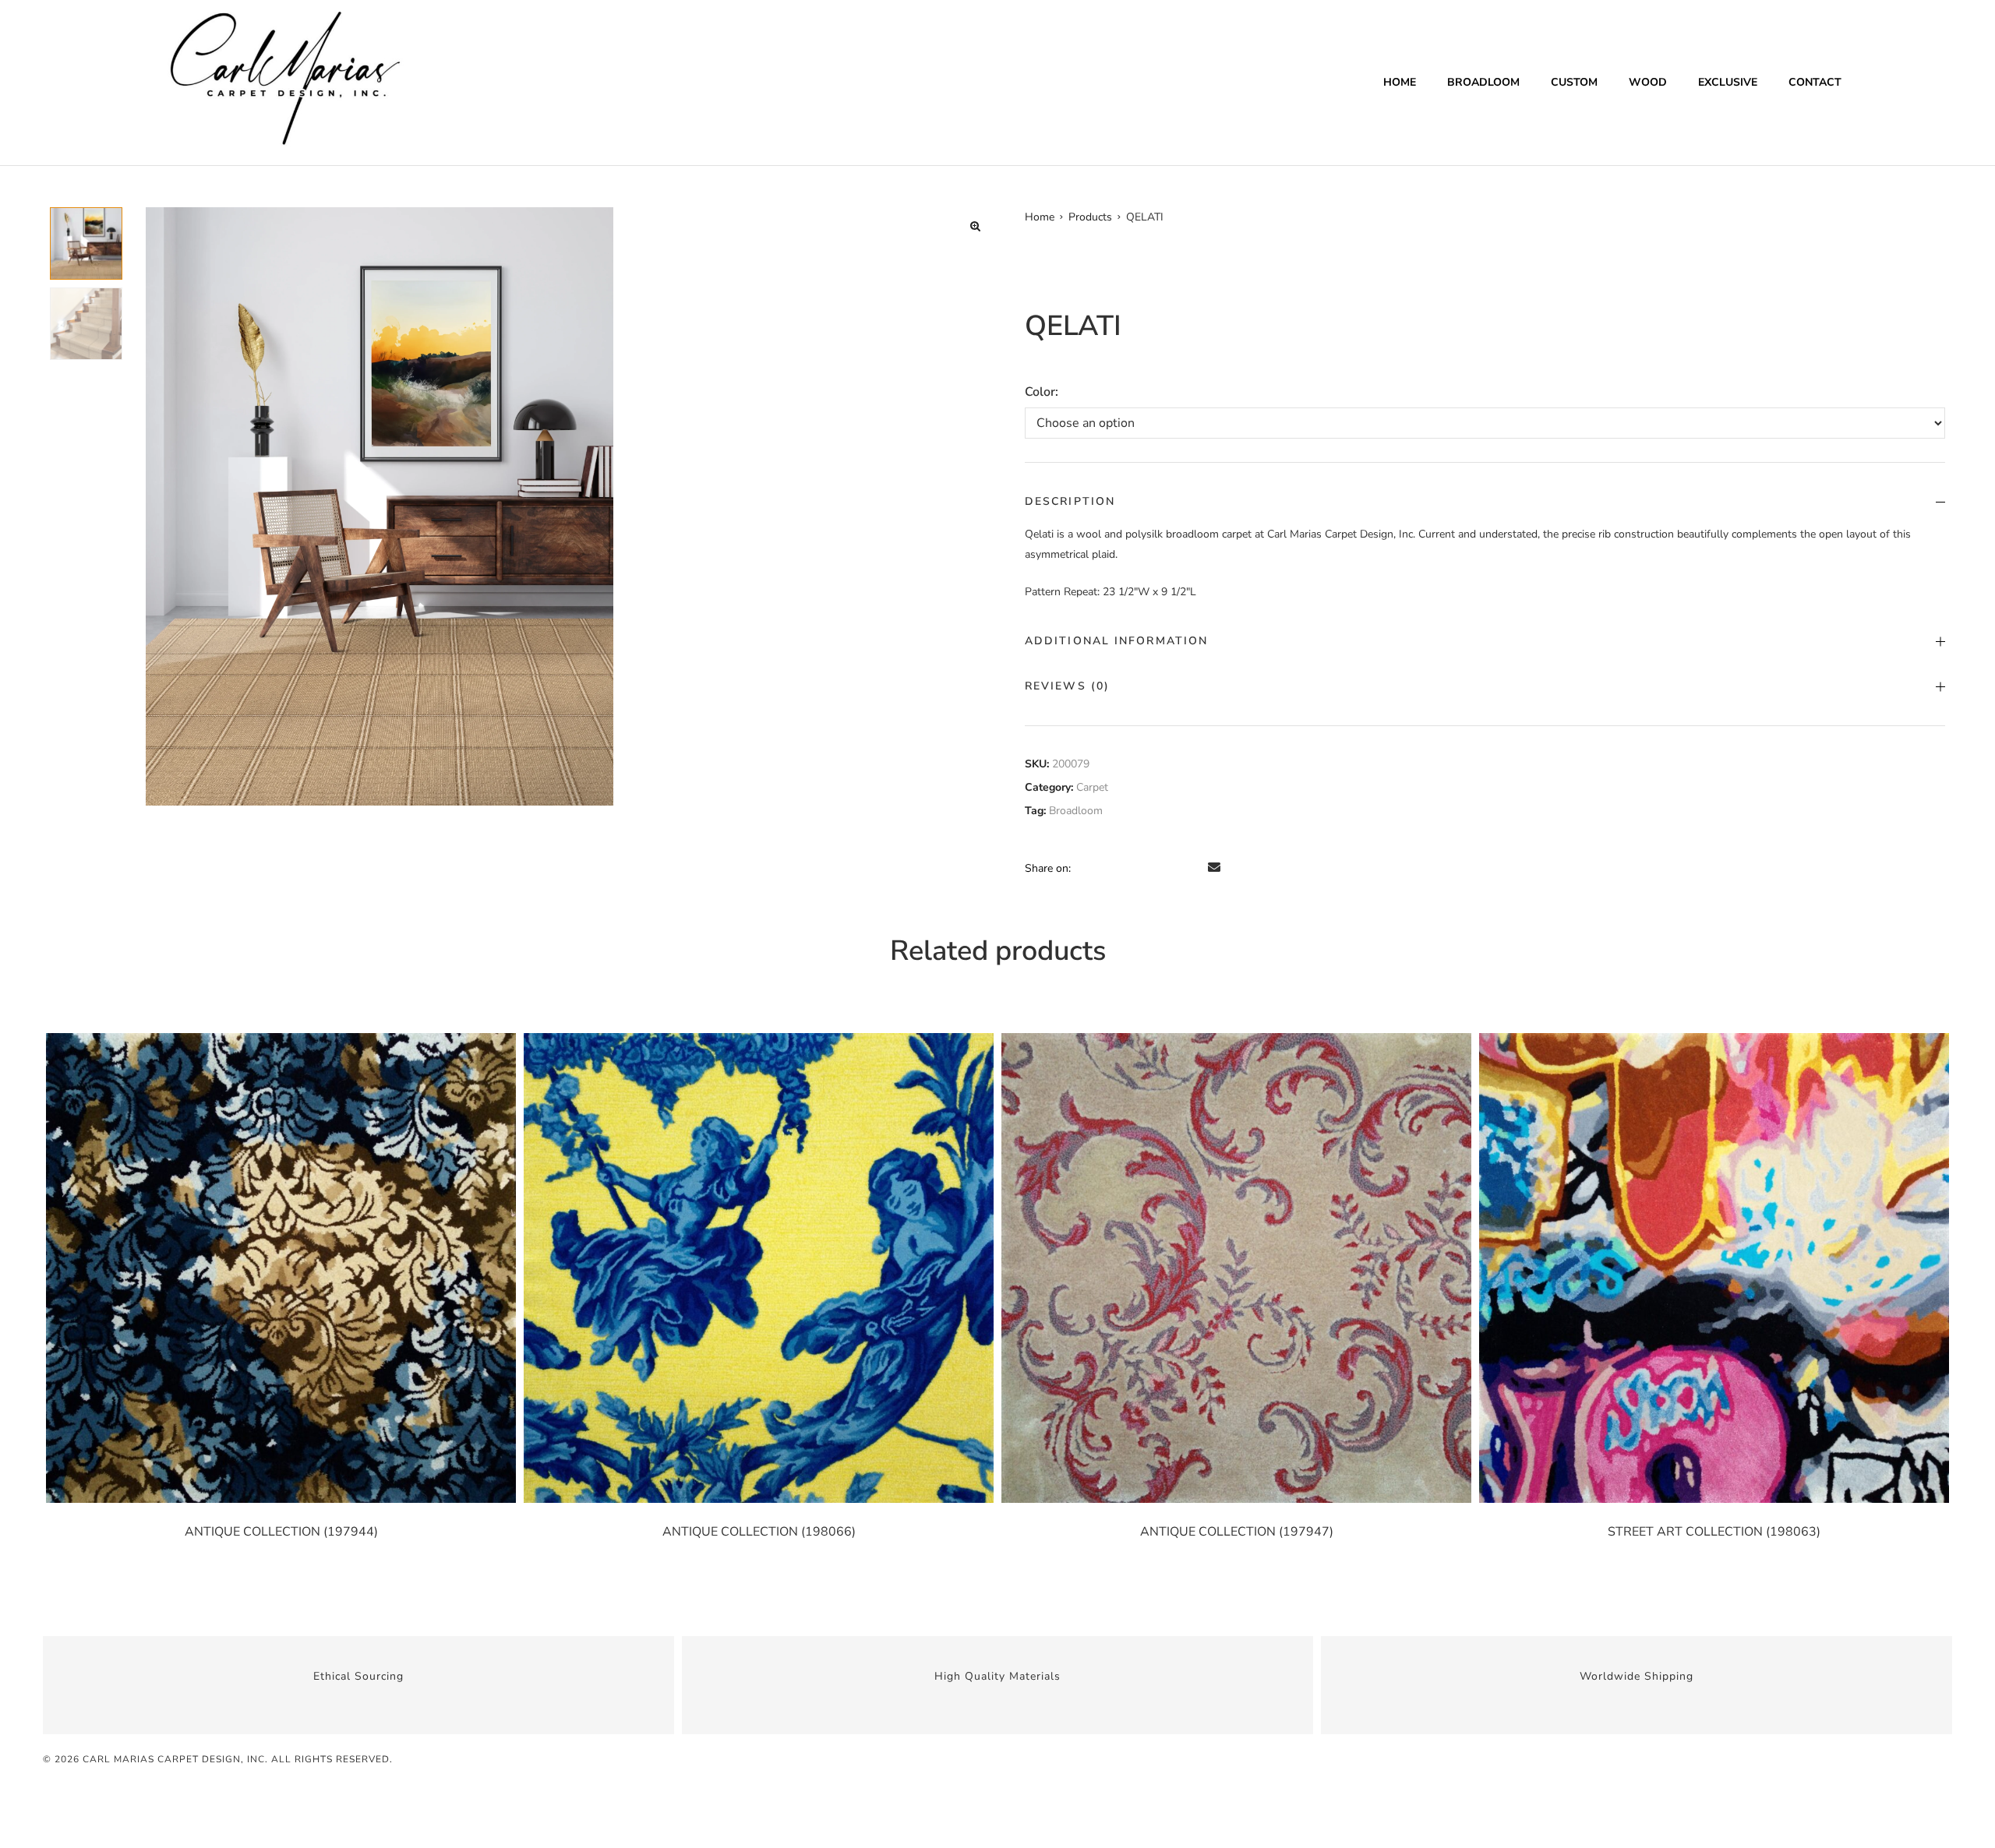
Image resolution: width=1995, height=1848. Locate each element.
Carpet (1092, 787)
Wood (1648, 82)
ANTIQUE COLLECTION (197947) (1237, 1532)
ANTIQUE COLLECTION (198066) (759, 1532)
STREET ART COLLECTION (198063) (1714, 1532)
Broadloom (1483, 82)
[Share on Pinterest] (1194, 868)
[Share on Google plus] (1172, 868)
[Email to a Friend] (1214, 868)
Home (1400, 82)
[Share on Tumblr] (1150, 868)
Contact (1815, 82)
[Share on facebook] (1085, 868)
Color (1040, 392)
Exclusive (1728, 82)
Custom (1574, 82)
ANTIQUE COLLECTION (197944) (281, 1532)
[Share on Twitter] (1107, 868)
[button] (975, 226)
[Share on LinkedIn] (1128, 868)
